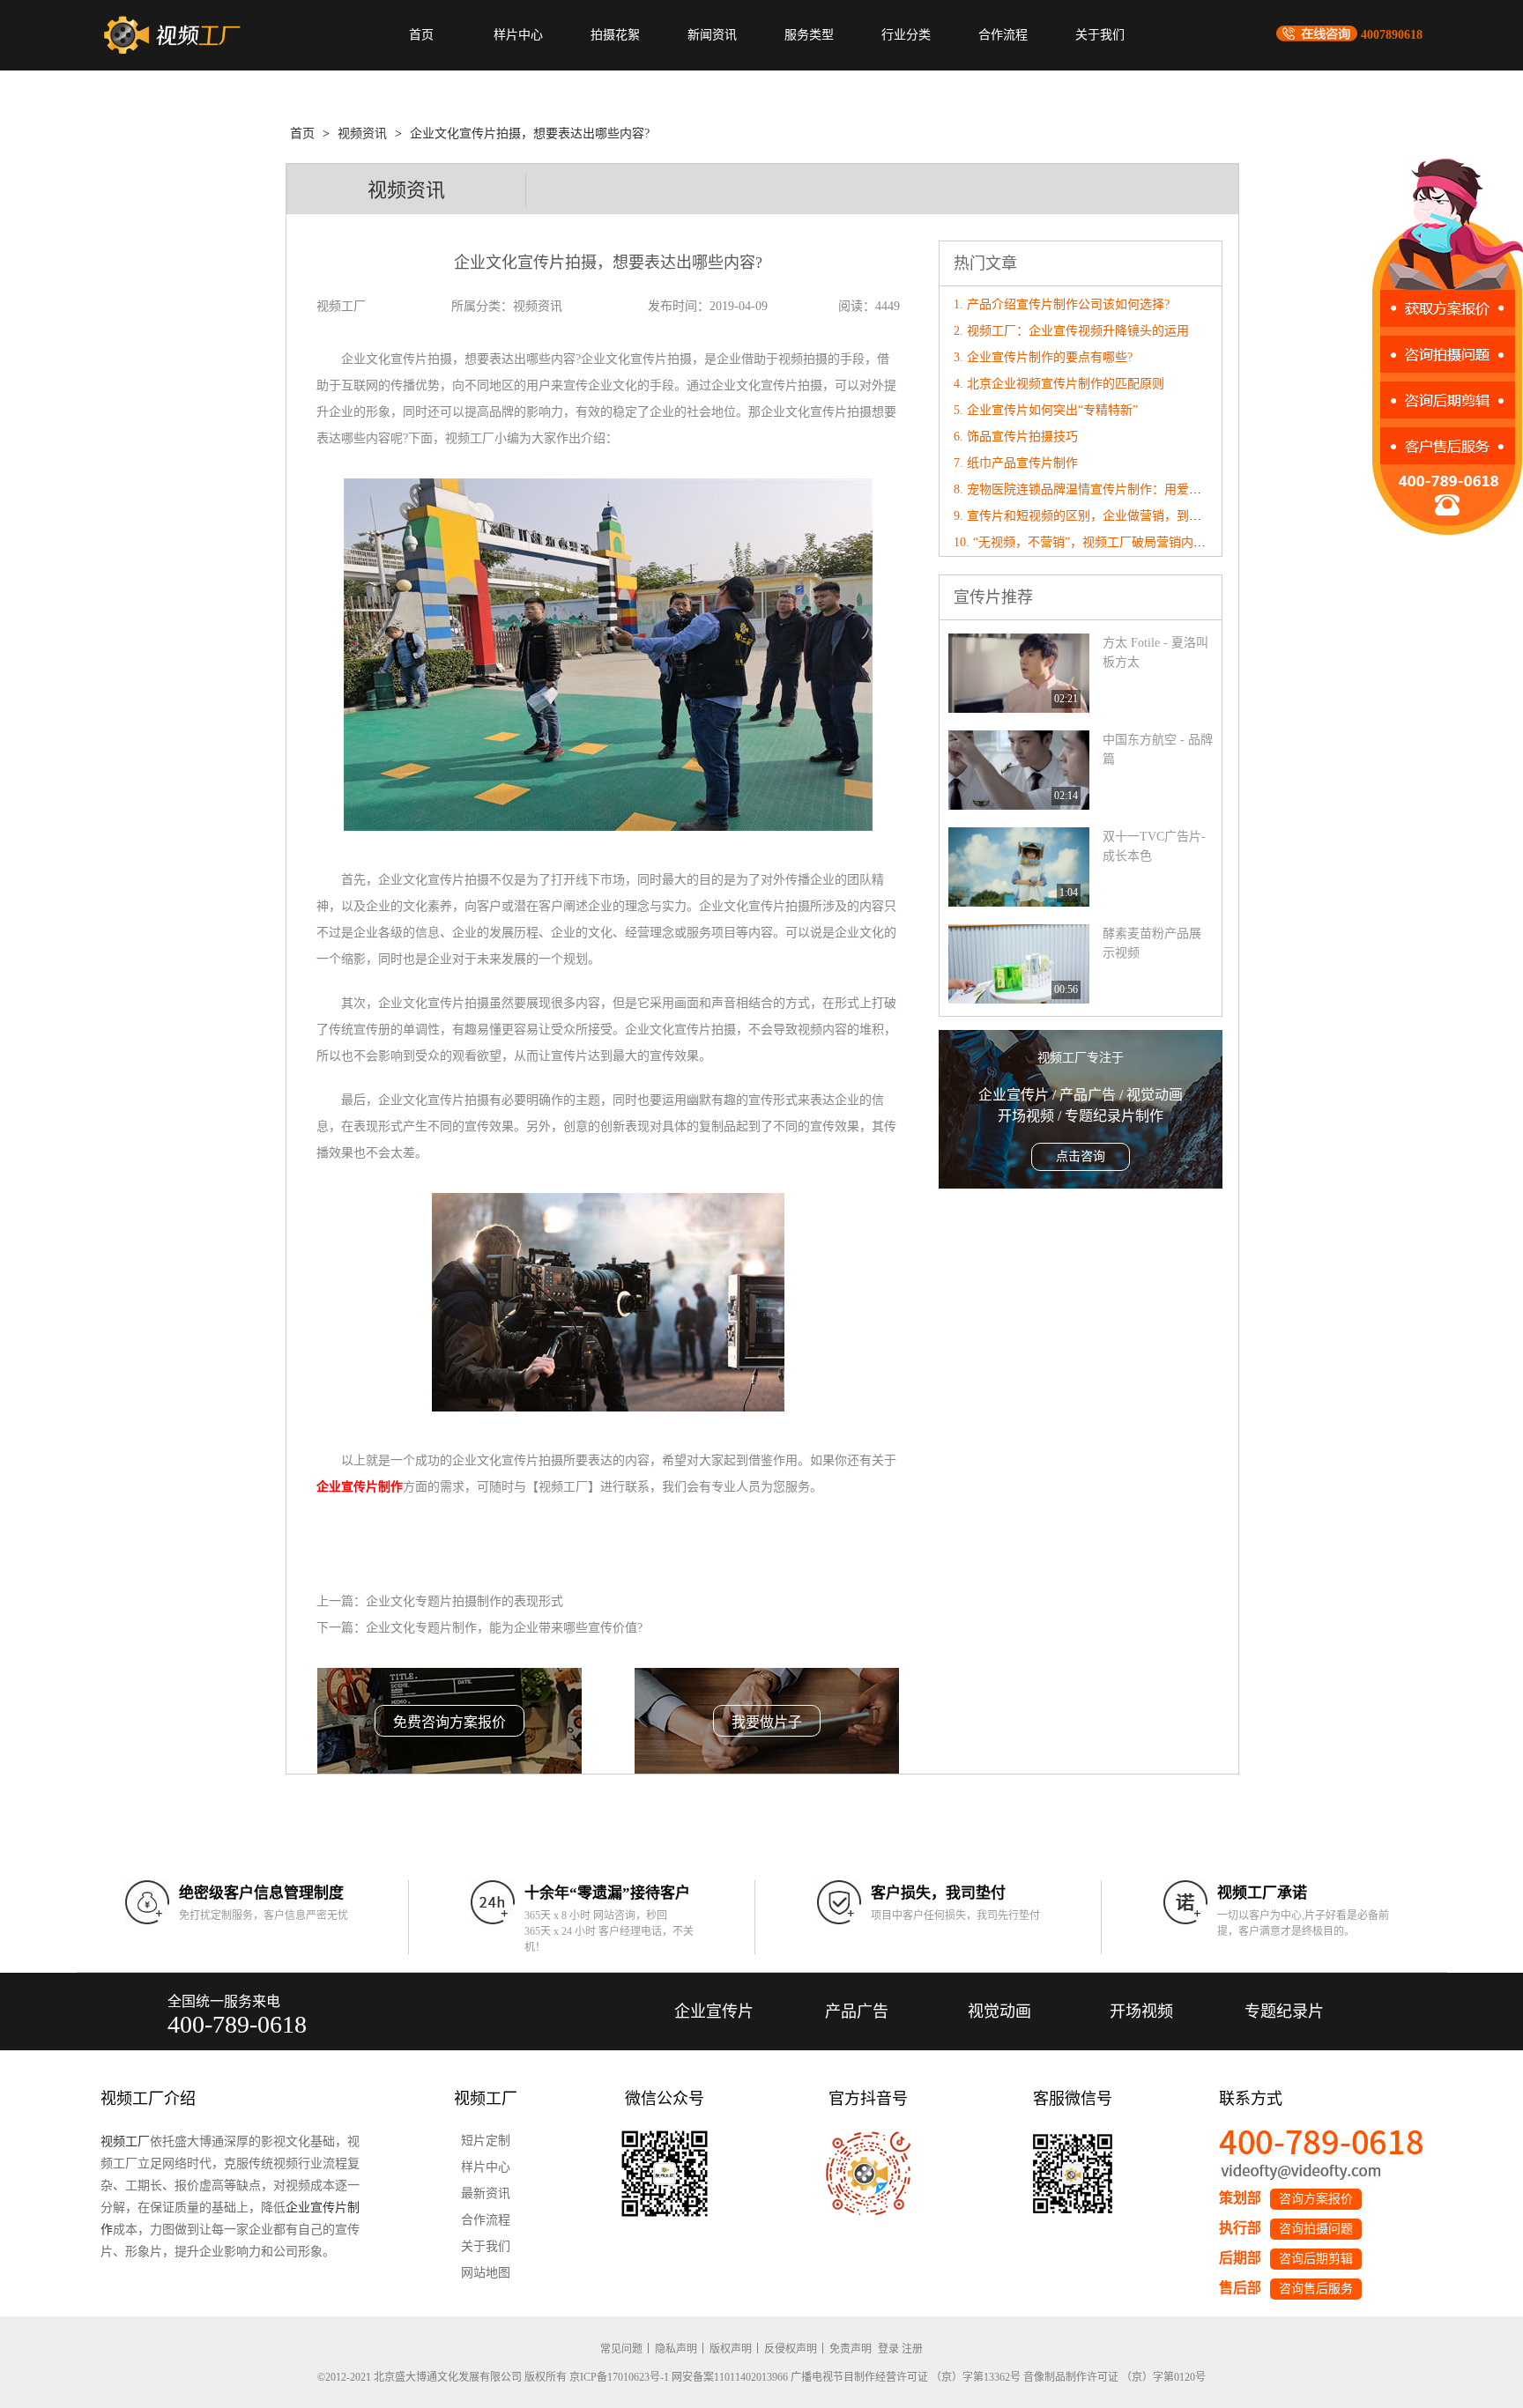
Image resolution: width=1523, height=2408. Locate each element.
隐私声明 (676, 2349)
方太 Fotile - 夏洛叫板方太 (1155, 652)
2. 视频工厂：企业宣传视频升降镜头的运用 (1071, 331)
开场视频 (1141, 2012)
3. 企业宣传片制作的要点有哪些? (1043, 357)
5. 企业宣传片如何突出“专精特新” (1046, 410)
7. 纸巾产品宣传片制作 (1016, 463)
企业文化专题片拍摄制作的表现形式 (464, 1601)
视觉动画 (999, 2012)
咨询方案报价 (1316, 2199)
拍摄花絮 (615, 35)
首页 (421, 35)
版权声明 (731, 2349)
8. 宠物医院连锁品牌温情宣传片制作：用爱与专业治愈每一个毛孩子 (1139, 489)
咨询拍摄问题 (1316, 2229)
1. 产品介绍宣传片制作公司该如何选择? (1062, 304)
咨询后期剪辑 (1316, 2259)
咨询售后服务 (1316, 2289)
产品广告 (857, 2012)
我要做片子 (767, 1722)
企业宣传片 (714, 2012)
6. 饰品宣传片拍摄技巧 (1016, 437)
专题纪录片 (1284, 2012)
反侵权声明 (791, 2349)
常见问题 (621, 2349)
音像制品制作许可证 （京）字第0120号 (1114, 2377)
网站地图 (486, 2273)
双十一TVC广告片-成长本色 (1154, 846)
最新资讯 (486, 2193)
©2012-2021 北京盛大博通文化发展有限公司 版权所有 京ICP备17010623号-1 (493, 2377)
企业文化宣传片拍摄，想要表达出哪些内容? (530, 133)
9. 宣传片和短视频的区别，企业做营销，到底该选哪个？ (1108, 516)
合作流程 (1003, 35)
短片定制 (486, 2141)
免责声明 (851, 2349)
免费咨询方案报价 (449, 1722)
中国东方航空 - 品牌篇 (1158, 749)
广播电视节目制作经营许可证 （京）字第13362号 (906, 2377)
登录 (888, 2349)
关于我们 (1100, 35)
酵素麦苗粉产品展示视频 (1152, 943)
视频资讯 (362, 133)
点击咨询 (1081, 1156)
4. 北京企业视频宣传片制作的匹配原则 (1059, 384)
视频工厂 (125, 2141)
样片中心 (518, 35)
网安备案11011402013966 (730, 2377)
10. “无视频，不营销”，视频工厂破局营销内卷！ (1086, 542)
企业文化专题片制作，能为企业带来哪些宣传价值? (504, 1628)
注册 (912, 2349)
